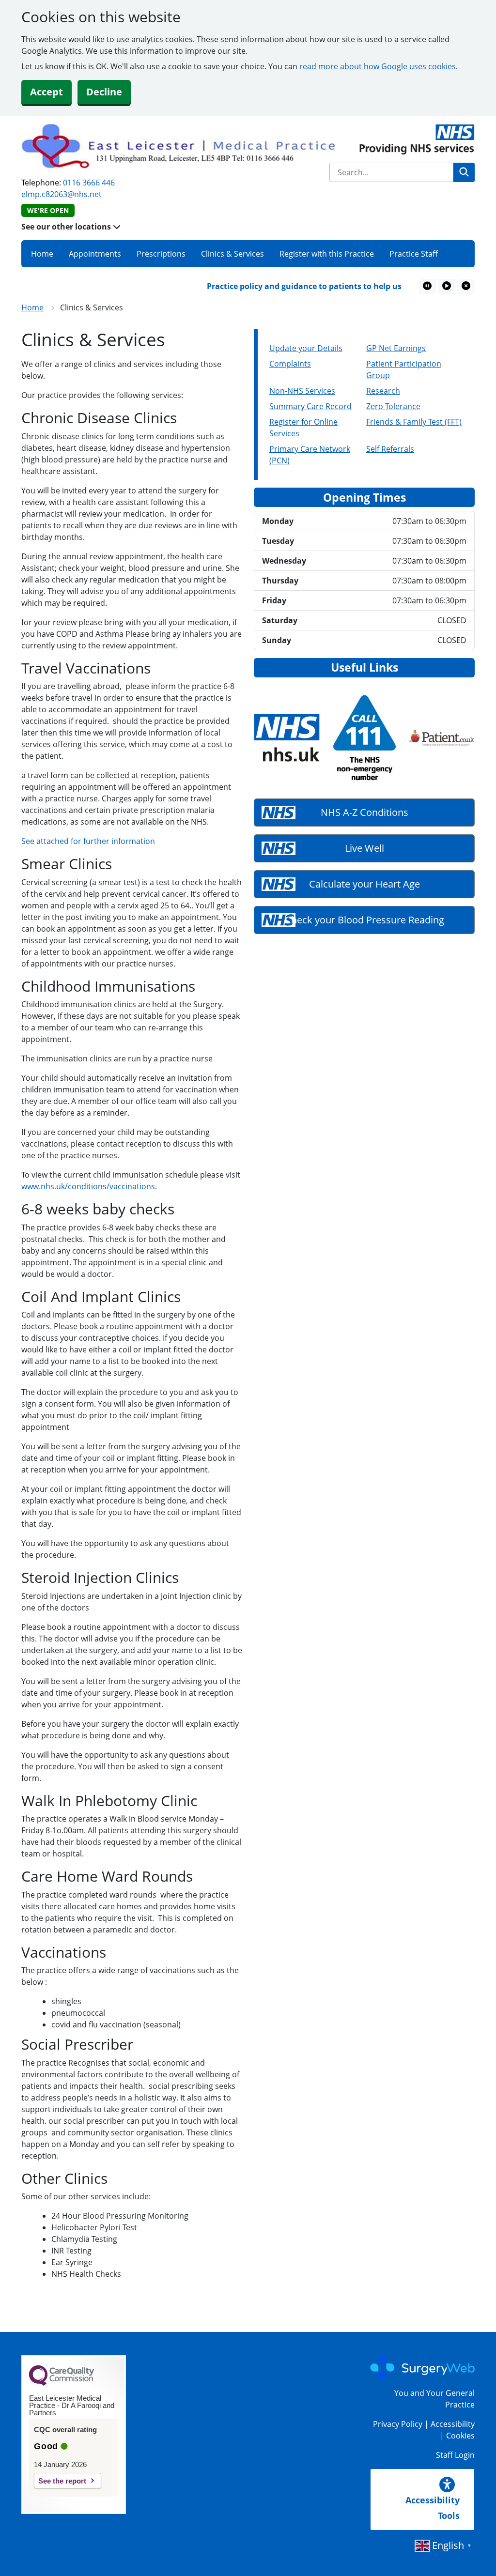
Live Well (364, 848)
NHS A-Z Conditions (364, 812)
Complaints (290, 364)
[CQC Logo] (62, 2383)
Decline (104, 92)
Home (42, 254)
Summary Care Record (310, 406)
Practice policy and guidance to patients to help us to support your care (322, 286)
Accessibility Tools (433, 2508)
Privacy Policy (398, 2424)
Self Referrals (390, 449)
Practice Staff (414, 254)
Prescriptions (161, 254)
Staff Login (455, 2455)
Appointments (95, 254)
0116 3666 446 (89, 183)
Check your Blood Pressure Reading (364, 920)
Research (383, 391)
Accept (46, 92)
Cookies (460, 2436)
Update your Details (306, 348)
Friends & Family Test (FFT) (414, 422)
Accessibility (453, 2424)
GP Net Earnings (396, 348)
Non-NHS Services (302, 391)
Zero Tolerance (393, 406)
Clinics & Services (232, 254)
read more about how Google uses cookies (378, 66)
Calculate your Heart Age (364, 884)
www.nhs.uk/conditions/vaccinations (88, 1186)
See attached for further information (88, 841)
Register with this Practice (327, 254)
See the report (62, 2481)
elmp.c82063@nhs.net (62, 194)
